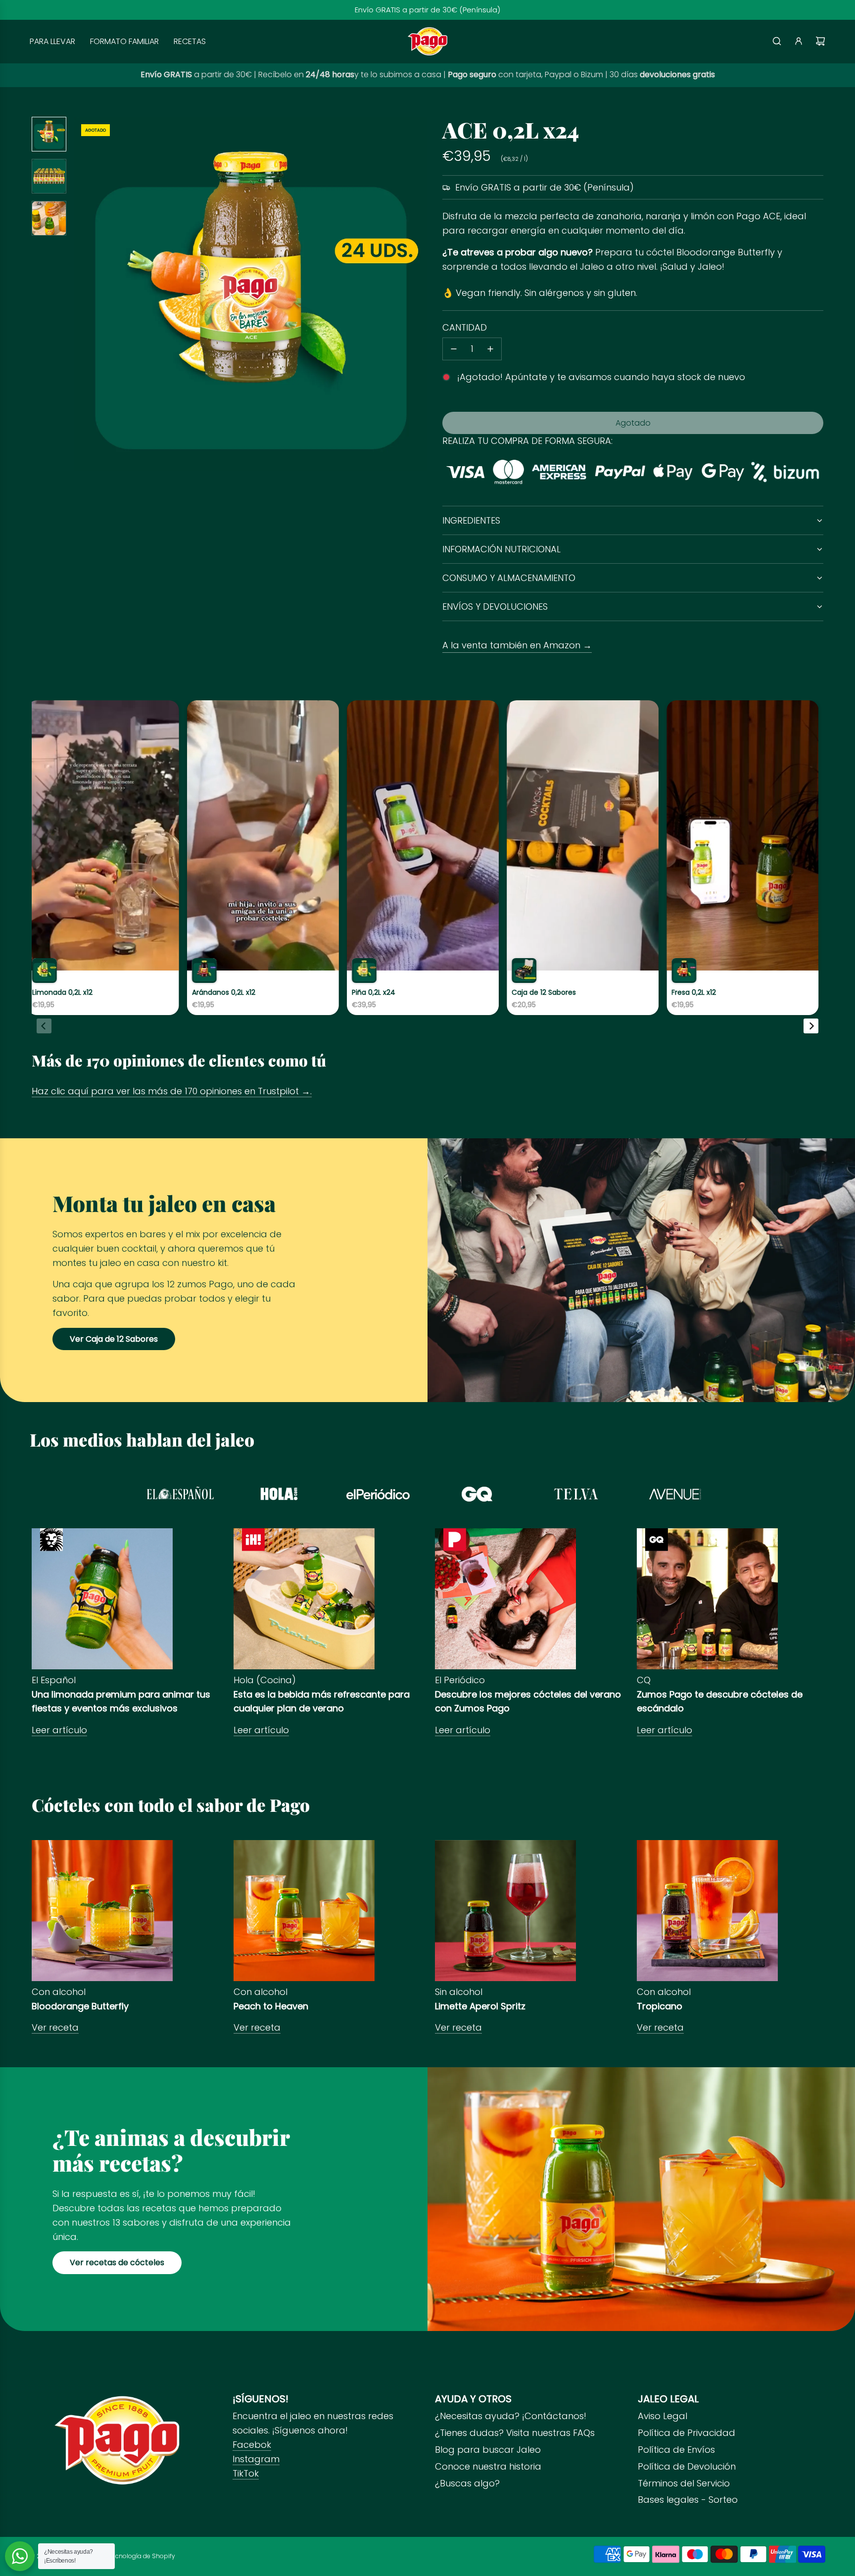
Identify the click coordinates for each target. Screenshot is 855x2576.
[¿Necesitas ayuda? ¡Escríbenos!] (20, 2556)
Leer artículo (59, 1730)
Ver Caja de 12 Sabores (114, 1339)
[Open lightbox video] (170, 858)
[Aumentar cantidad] (490, 349)
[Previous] (44, 1026)
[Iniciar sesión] (799, 41)
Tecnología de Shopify (142, 2556)
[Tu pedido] (820, 41)
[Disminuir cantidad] (454, 349)
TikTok (246, 2473)
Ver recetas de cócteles (117, 2262)
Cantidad (465, 327)
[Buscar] (777, 41)
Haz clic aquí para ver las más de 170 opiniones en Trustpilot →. (172, 1091)
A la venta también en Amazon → (517, 645)
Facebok (252, 2445)
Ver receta (55, 2027)
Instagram (256, 2459)
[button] (87, 294)
